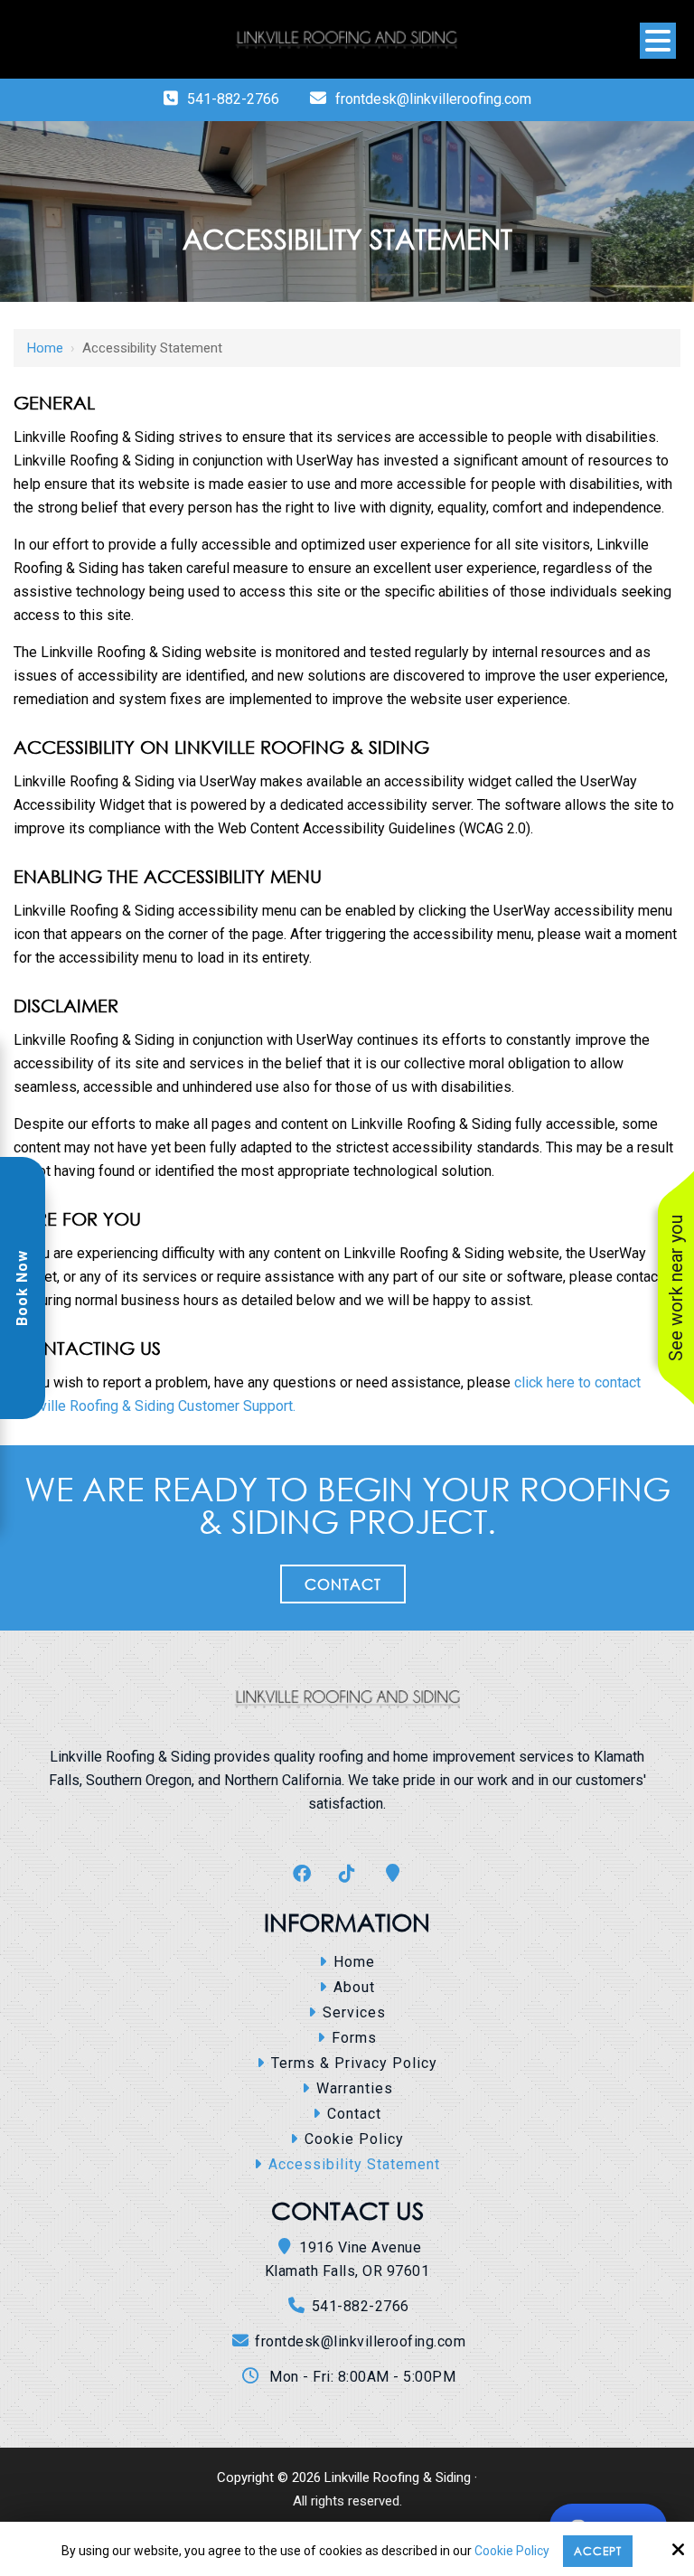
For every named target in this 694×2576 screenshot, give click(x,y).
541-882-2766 (233, 99)
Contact (343, 1584)
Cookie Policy (512, 2551)
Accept (598, 2551)
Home (45, 348)
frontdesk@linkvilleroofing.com (433, 99)
